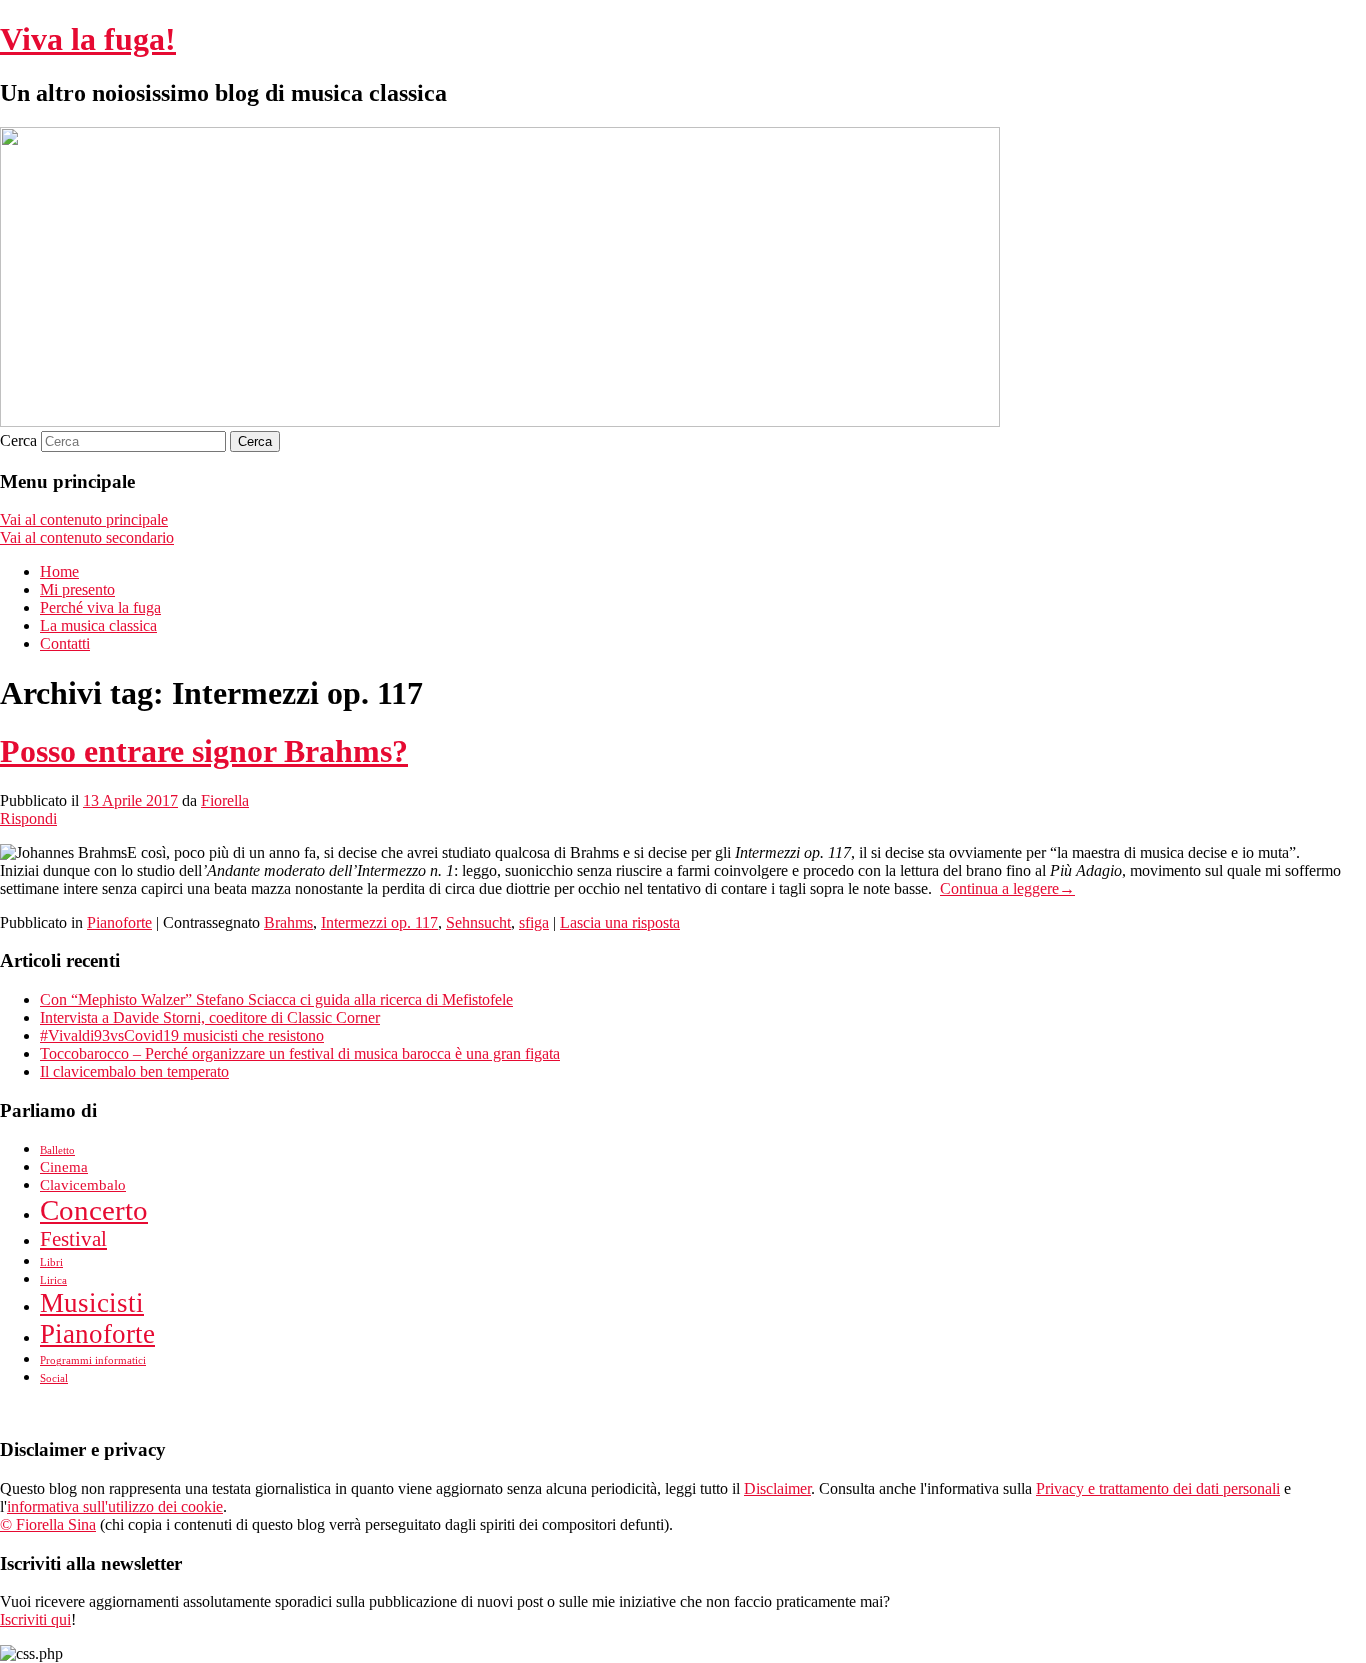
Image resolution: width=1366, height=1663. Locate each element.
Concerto (94, 1210)
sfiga (534, 922)
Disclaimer (777, 1488)
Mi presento (77, 589)
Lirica (53, 1280)
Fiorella (225, 800)
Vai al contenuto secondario (87, 537)
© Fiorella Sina (48, 1524)
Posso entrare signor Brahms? (204, 751)
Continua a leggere (1007, 888)
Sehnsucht (478, 922)
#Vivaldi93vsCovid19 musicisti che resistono (182, 1035)
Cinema (64, 1166)
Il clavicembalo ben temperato (134, 1071)
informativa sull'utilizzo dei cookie (115, 1506)
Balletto (57, 1150)
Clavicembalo (83, 1184)
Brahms (288, 922)
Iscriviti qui (35, 1619)
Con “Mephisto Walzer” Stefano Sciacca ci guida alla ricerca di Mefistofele (276, 999)
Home (59, 571)
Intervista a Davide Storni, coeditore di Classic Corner (210, 1017)
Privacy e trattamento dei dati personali (1158, 1488)
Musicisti (92, 1303)
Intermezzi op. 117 (379, 922)
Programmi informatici (93, 1360)
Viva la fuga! (88, 39)
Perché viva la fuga (100, 607)
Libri (51, 1262)
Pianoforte (119, 922)
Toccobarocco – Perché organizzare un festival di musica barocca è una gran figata (300, 1053)
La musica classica (98, 625)
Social (54, 1378)
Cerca (18, 440)
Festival (73, 1239)
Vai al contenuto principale (84, 519)
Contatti (65, 643)
